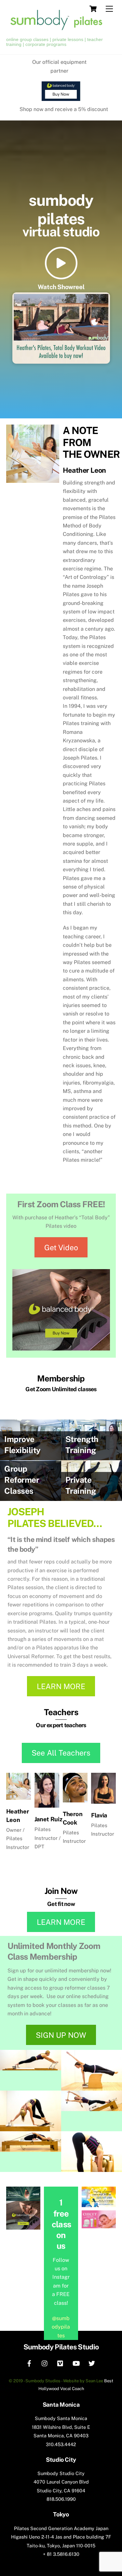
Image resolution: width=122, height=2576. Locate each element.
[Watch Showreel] (61, 264)
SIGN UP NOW (61, 2035)
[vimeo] (61, 2363)
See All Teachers (61, 1753)
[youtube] (76, 2363)
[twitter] (92, 2363)
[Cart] (93, 9)
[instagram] (45, 2363)
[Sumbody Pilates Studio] (60, 31)
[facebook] (29, 2363)
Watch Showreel (61, 287)
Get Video (61, 1247)
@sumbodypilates (61, 2327)
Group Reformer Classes (22, 1480)
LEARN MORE (61, 1686)
